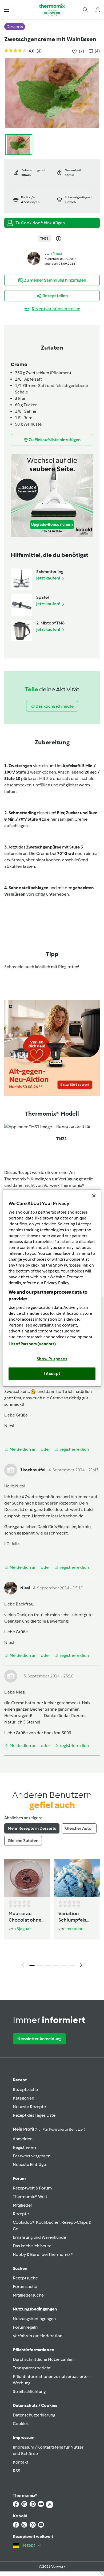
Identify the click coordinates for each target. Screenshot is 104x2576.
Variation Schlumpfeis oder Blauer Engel (72, 1917)
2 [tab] (40, 1965)
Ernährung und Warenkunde (39, 2237)
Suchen (20, 2268)
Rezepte (21, 2214)
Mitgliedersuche (28, 2295)
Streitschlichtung (29, 2391)
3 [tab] (48, 1965)
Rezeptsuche (25, 2090)
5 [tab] (64, 1965)
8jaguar (24, 1929)
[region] (52, 1288)
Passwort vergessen (32, 2156)
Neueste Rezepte (29, 2107)
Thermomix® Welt (30, 2197)
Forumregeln (25, 2327)
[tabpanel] (52, 1914)
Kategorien (23, 2098)
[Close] (94, 1196)
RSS (17, 2471)
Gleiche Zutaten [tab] (23, 1841)
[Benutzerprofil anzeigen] (34, 258)
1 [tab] (32, 1965)
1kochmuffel (33, 1470)
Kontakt (21, 2462)
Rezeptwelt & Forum (32, 2188)
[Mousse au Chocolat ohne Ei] (27, 1878)
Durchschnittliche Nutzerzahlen (43, 2359)
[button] (7, 10)
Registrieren (24, 2147)
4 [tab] (56, 1965)
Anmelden (23, 2139)
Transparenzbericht (32, 2368)
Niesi (57, 253)
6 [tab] (72, 1965)
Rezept (20, 2080)
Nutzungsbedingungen (34, 2319)
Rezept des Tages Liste (34, 2115)
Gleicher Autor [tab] (79, 1828)
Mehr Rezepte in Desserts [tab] (32, 1828)
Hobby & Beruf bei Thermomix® (43, 2254)
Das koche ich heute (32, 2246)
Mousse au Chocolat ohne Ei (25, 1917)
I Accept (52, 1374)
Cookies (21, 2424)
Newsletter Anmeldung (39, 2039)
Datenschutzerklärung (34, 2415)
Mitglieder (23, 2205)
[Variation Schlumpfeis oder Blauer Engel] (77, 1878)
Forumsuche (25, 2287)
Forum (19, 2178)
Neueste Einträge (29, 2164)
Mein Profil (49, 2129)
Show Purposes (52, 1359)
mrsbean (75, 1929)
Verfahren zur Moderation (38, 2336)
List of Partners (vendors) (32, 1344)
